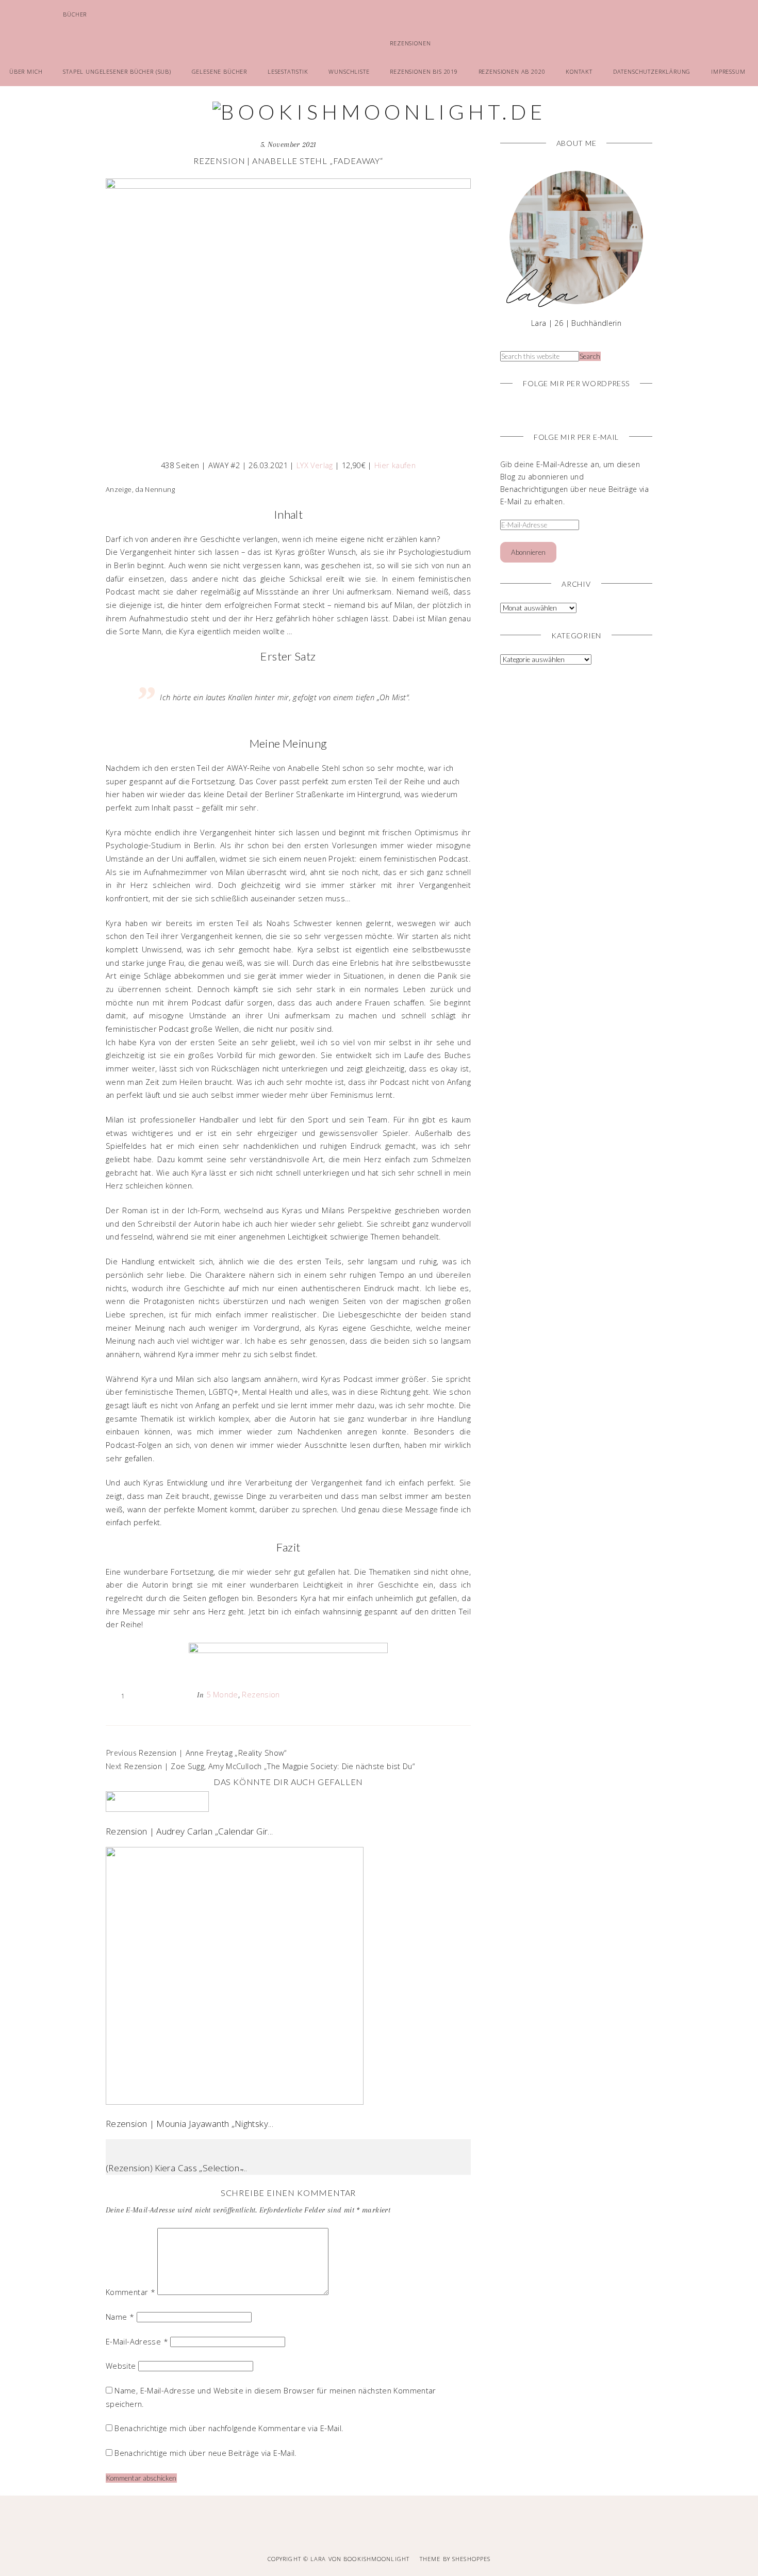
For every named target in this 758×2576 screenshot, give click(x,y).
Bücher (75, 14)
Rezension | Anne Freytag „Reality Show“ (212, 1753)
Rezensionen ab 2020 (512, 71)
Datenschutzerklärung (652, 71)
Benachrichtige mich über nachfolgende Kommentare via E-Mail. (229, 2428)
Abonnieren (528, 552)
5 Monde (222, 1694)
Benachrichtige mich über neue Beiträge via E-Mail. (205, 2453)
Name (120, 2317)
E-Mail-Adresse (137, 2341)
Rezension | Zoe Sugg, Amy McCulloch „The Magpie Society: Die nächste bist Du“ (269, 1766)
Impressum (728, 71)
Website (121, 2366)
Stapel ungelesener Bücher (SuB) (117, 71)
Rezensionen (410, 43)
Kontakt (579, 71)
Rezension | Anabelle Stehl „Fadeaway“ (288, 161)
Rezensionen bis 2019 (424, 71)
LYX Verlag (315, 465)
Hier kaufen (395, 465)
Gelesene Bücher (219, 71)
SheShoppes (471, 2559)
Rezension (261, 1694)
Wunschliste (349, 71)
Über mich (26, 71)
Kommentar (130, 2292)
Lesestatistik (288, 71)
